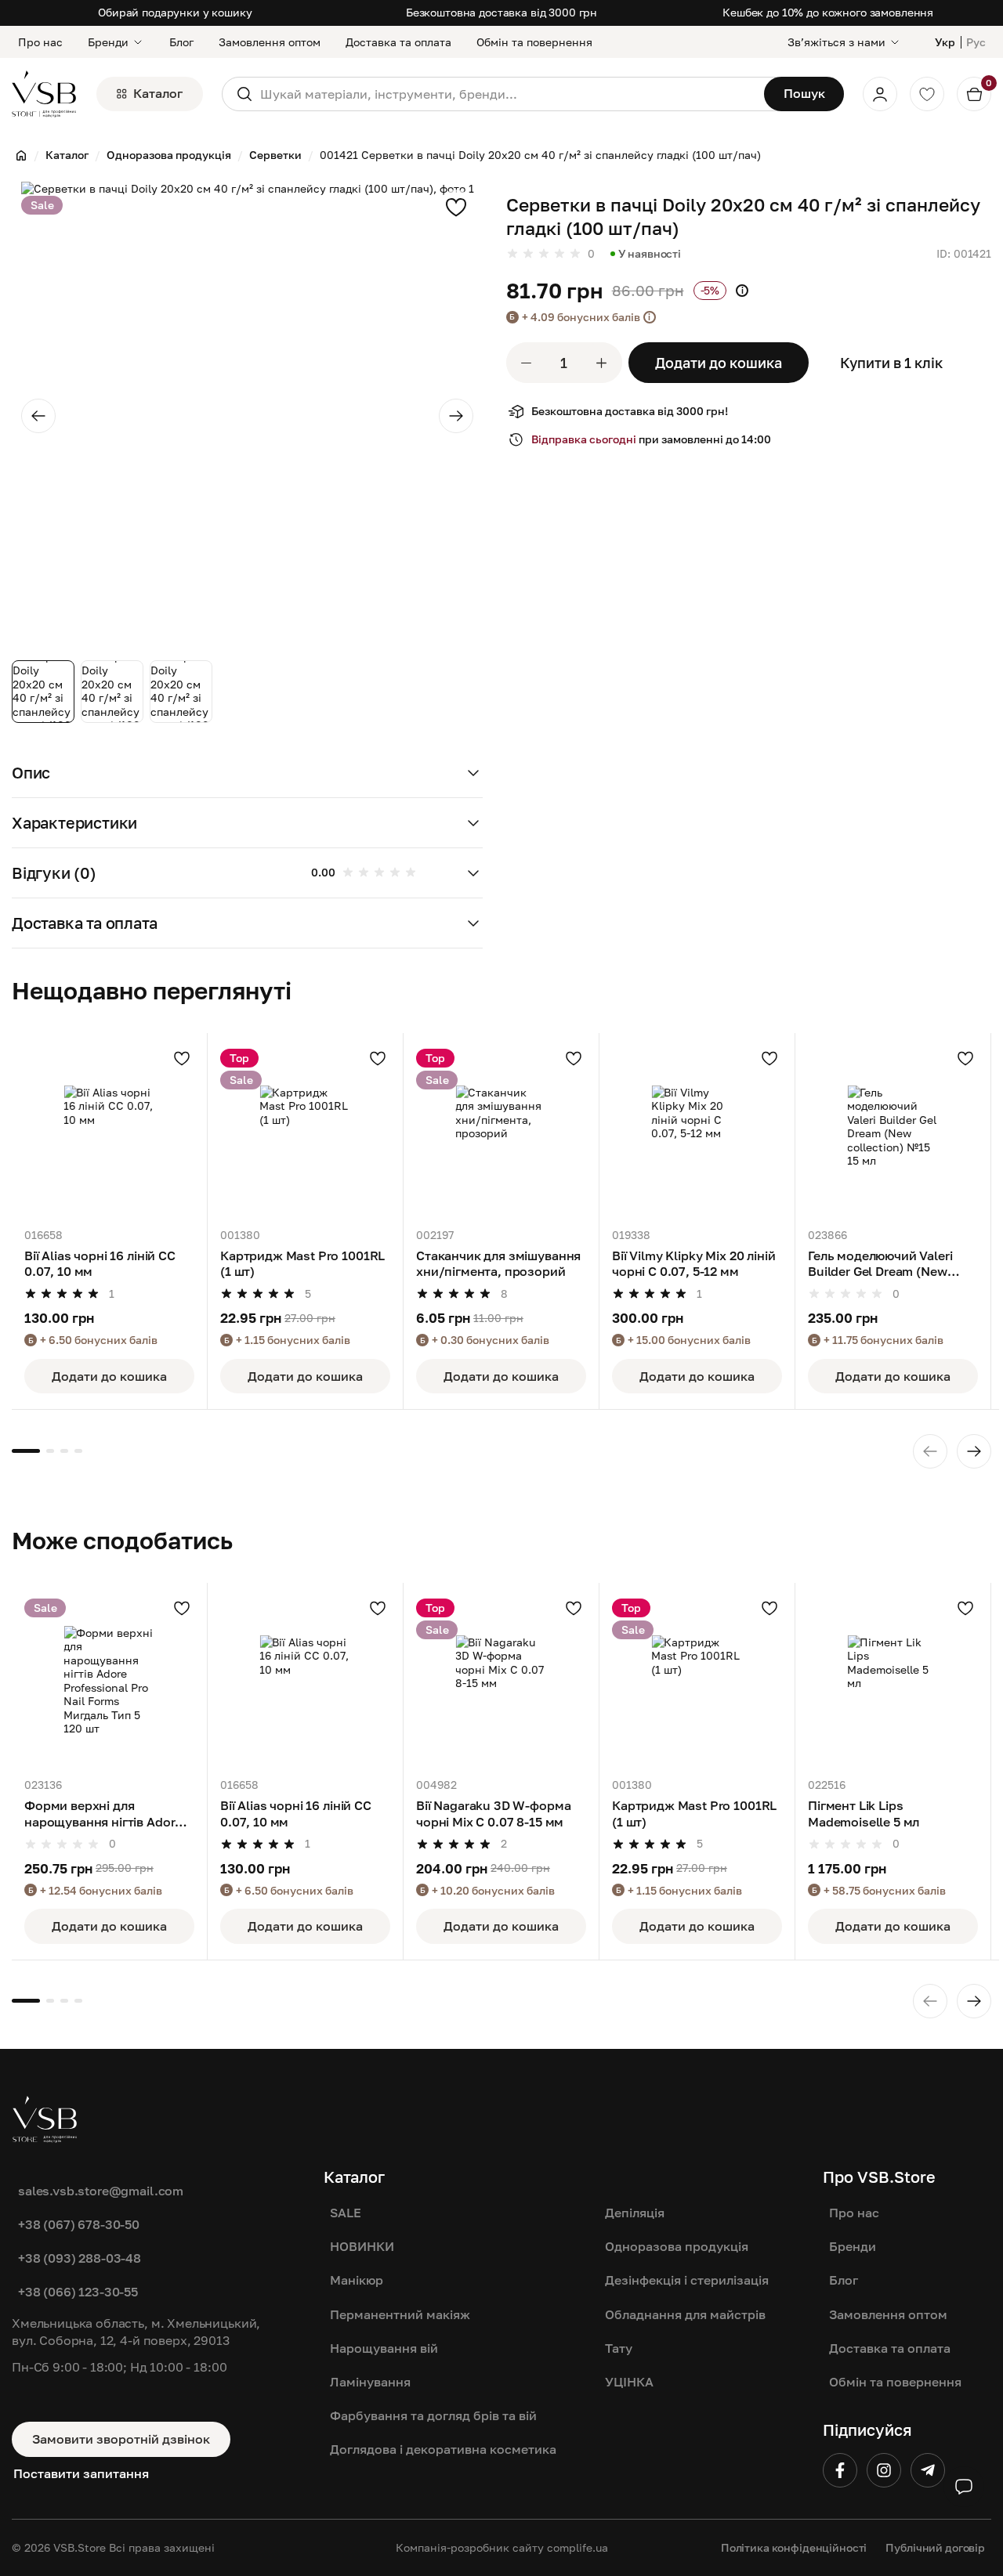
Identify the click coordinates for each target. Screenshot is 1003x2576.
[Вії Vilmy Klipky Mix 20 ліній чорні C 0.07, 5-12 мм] (697, 1131)
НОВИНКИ (362, 2246)
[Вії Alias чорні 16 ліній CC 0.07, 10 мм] (109, 1131)
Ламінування (370, 2382)
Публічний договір (935, 2547)
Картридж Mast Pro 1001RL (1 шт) (302, 1263)
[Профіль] (880, 94)
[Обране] (927, 94)
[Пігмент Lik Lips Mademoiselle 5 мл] (893, 1680)
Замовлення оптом (270, 42)
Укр (945, 42)
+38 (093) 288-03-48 (80, 2258)
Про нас (40, 42)
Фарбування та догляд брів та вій (433, 2415)
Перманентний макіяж (400, 2314)
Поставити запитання (81, 2473)
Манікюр (357, 2280)
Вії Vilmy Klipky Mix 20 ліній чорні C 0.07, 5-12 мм (693, 1263)
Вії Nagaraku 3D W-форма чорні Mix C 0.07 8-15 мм (493, 1813)
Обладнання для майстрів (685, 2314)
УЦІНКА (629, 2382)
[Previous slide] (38, 416)
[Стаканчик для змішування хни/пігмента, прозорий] (501, 1131)
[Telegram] (928, 2470)
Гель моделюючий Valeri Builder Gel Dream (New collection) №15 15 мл (880, 1265)
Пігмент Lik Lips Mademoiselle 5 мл (864, 1813)
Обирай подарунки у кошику (175, 12)
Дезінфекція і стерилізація (687, 2280)
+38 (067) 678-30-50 (79, 2224)
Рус (976, 42)
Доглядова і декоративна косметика (443, 2449)
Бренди (108, 42)
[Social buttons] (964, 2487)
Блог (181, 42)
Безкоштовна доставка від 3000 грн (501, 12)
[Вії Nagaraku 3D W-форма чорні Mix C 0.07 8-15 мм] (501, 1680)
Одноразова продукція (677, 2246)
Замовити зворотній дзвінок (121, 2439)
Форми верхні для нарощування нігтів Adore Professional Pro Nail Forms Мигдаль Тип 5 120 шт (107, 1814)
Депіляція (635, 2213)
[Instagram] (884, 2470)
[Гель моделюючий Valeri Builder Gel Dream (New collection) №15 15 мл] (893, 1131)
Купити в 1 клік (891, 363)
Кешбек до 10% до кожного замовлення (828, 12)
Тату (619, 2348)
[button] (247, 773)
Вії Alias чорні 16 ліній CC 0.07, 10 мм (100, 1263)
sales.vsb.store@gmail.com (101, 2191)
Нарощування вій (384, 2348)
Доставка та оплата (398, 42)
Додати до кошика (719, 363)
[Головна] (21, 155)
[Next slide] (456, 416)
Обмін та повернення (534, 42)
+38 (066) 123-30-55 (78, 2292)
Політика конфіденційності (794, 2547)
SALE (346, 2213)
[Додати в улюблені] (456, 207)
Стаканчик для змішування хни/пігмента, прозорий (498, 1263)
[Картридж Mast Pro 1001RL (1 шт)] (305, 1131)
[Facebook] (840, 2470)
